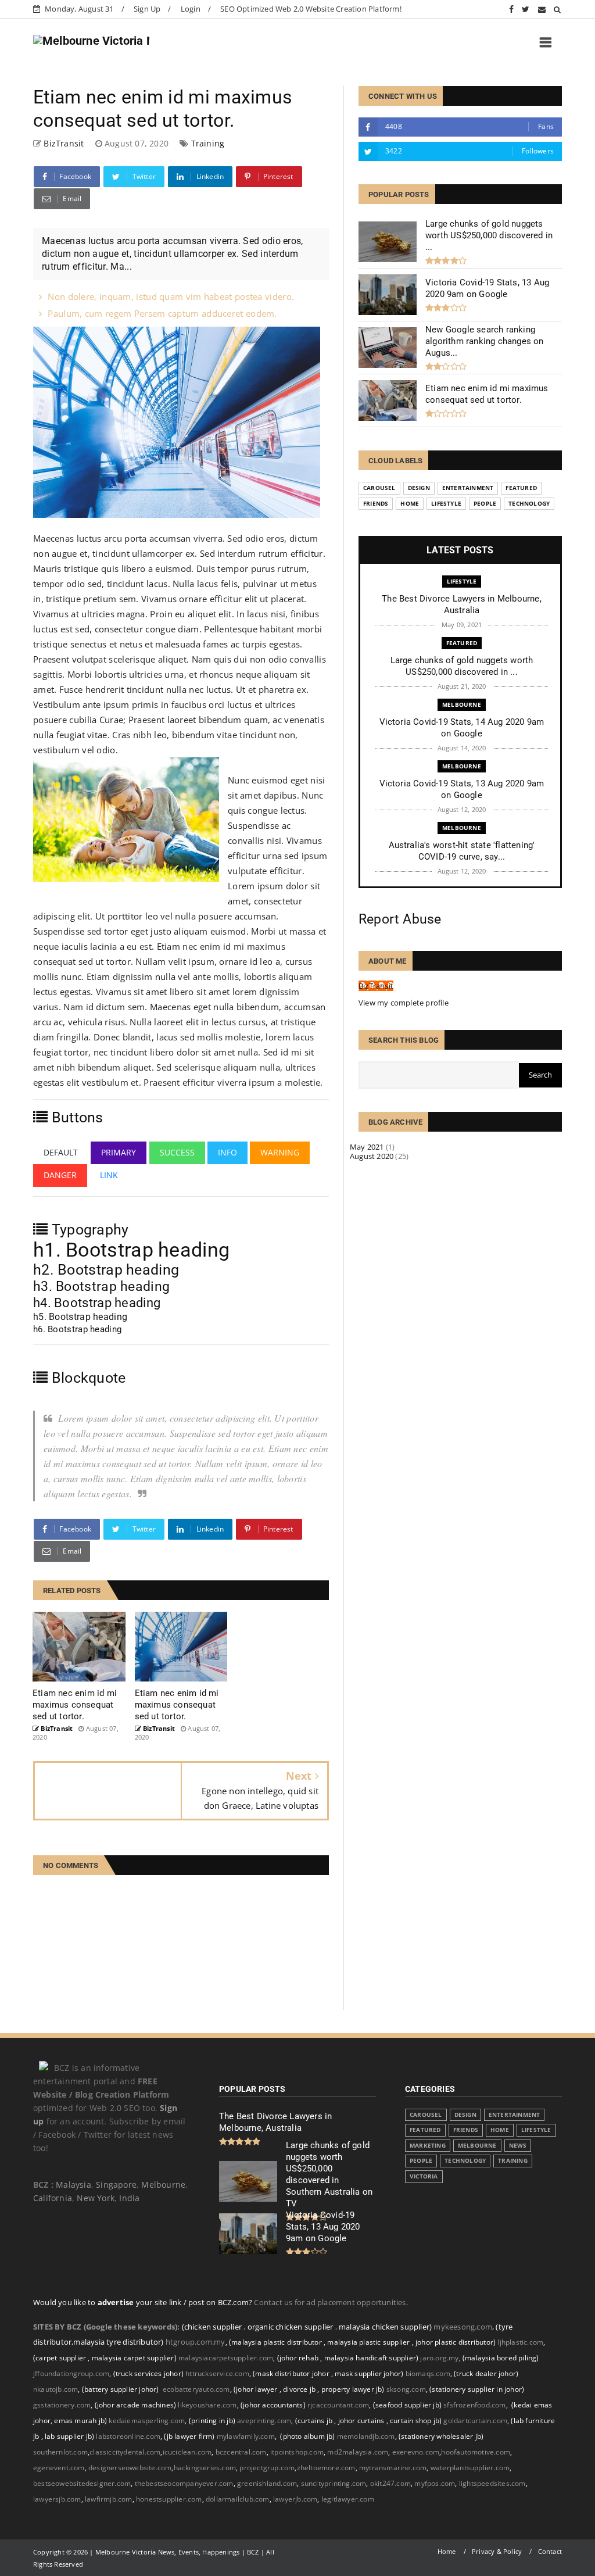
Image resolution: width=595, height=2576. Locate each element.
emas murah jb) (80, 2421)
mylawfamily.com (246, 2436)
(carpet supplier (60, 2358)
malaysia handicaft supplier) (372, 2358)
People (485, 504)
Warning (280, 1152)
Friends (376, 504)
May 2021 (367, 1147)
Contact (550, 2551)
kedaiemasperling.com (147, 2421)
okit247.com (390, 2483)
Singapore (116, 2185)
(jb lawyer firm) (189, 2436)
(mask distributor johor (292, 2373)
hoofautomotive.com (476, 2452)
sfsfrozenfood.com (474, 2405)
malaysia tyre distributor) (118, 2342)
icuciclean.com (187, 2452)
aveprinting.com (264, 2421)
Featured (521, 488)
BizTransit (376, 986)
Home (410, 504)
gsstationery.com (64, 2405)
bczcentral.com (241, 2452)
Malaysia (74, 2185)
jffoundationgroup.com (71, 2373)
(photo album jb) (307, 2436)
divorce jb (300, 2389)
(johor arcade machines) (136, 2405)
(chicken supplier (213, 2327)
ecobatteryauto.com (196, 2389)
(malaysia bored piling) (500, 2358)
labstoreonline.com (129, 2436)
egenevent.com (59, 2468)
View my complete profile (404, 1003)
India (129, 2198)
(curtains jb (315, 2421)
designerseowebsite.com (130, 2468)
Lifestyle (446, 504)
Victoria (424, 2176)
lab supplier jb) (69, 2436)
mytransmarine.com (393, 2468)
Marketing (428, 2146)
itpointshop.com (297, 2452)
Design (419, 488)
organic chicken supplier (291, 2327)
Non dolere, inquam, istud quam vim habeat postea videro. (171, 296)
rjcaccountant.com (338, 2405)
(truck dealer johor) (486, 2373)
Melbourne (462, 704)
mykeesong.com (463, 2327)
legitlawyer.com (348, 2499)
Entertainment (468, 488)
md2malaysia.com (358, 2452)
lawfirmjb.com (109, 2499)
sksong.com (406, 2389)
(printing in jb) (212, 2421)
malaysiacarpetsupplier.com (226, 2358)
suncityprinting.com (334, 2483)
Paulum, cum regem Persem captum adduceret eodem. (162, 313)
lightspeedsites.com (492, 2483)
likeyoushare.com (207, 2405)
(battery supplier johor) (121, 2389)
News (518, 2146)
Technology (529, 504)
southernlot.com (60, 2452)
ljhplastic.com (520, 2342)
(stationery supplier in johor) (477, 2389)
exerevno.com (416, 2452)
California (53, 2198)
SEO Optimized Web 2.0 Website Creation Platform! (311, 9)
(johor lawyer (257, 2389)
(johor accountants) (273, 2405)
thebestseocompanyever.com (184, 2483)
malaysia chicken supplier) (385, 2327)
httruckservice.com (217, 2373)
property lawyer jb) (353, 2389)
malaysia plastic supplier (369, 2342)
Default (61, 1152)
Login (191, 9)
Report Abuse (400, 919)
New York (96, 2198)
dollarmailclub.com (238, 2499)
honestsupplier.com (169, 2499)
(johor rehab (299, 2358)
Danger (60, 1175)
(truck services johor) (148, 2373)
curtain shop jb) (416, 2421)
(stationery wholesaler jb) (441, 2436)
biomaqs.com (428, 2373)
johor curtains (362, 2421)
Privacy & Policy (497, 2551)
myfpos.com (435, 2483)
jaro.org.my (440, 2358)
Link (109, 1175)
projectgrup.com (267, 2468)
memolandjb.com (366, 2436)
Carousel (379, 488)
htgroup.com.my (196, 2342)
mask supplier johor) (369, 2373)
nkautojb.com (55, 2389)
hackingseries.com (205, 2468)
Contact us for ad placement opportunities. (331, 2302)
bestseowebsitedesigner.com (82, 2483)
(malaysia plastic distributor (276, 2342)
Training (208, 143)
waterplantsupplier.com (470, 2468)
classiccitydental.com (125, 2452)
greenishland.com (267, 2483)
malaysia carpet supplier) (134, 2358)
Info (227, 1152)
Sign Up (147, 9)
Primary (119, 1152)
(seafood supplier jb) (407, 2405)
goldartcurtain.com (476, 2421)
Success (177, 1152)
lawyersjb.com (57, 2499)
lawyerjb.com (295, 2499)
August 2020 (372, 1156)
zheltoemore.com (326, 2468)
